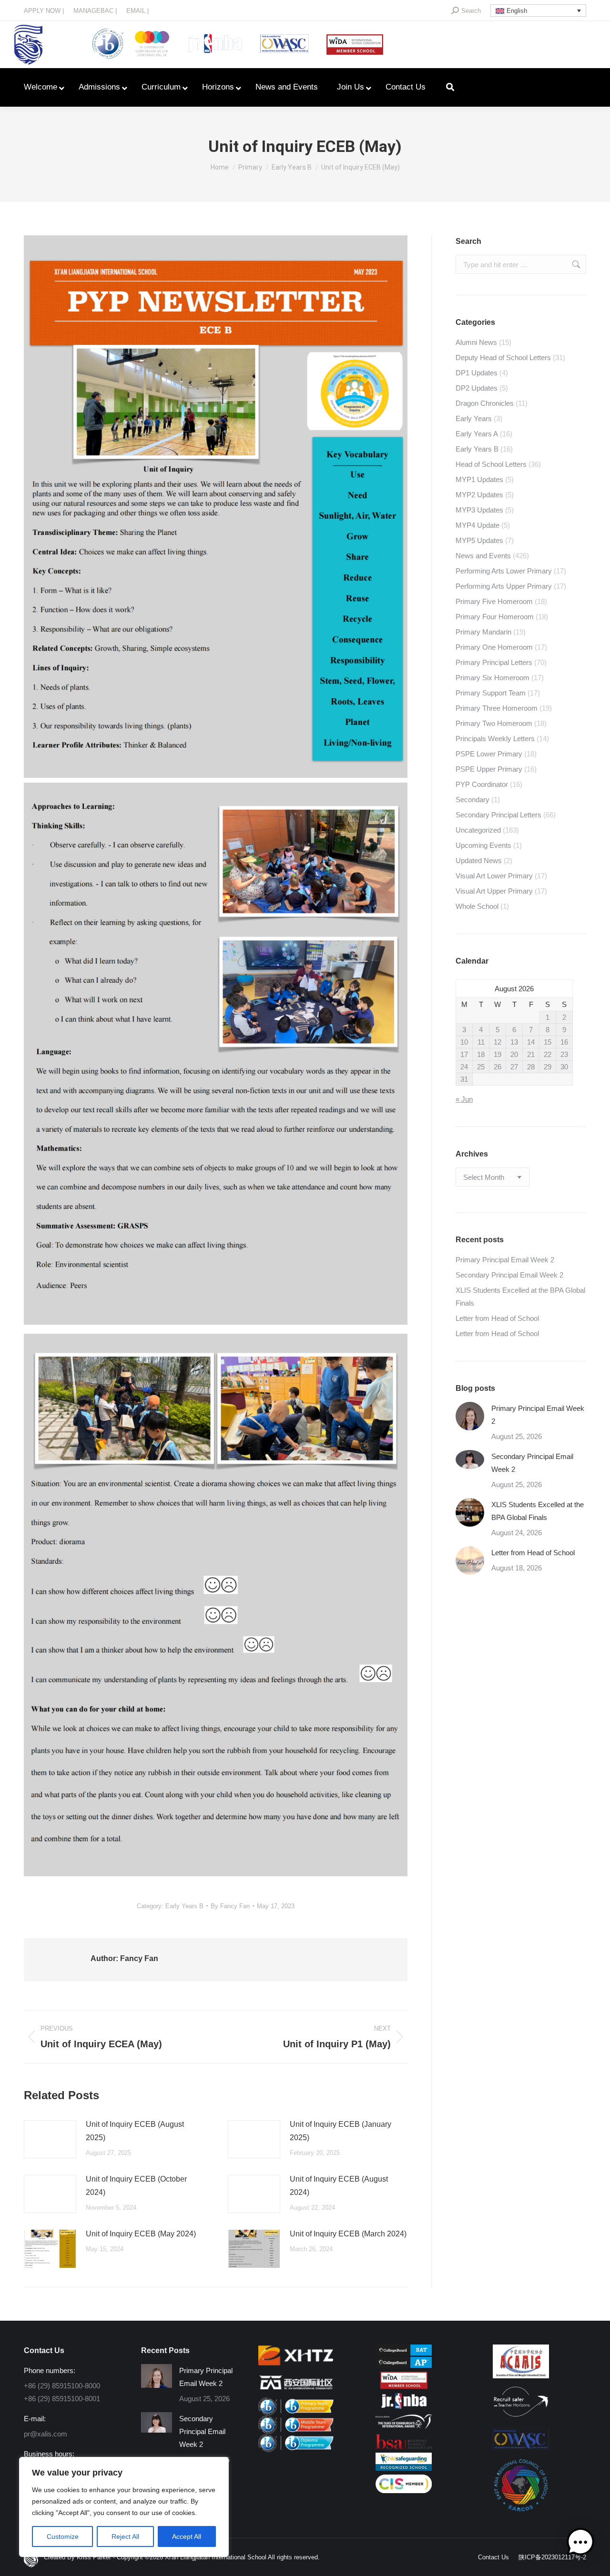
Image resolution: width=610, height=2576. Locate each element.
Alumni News (476, 342)
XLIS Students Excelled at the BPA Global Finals (520, 1297)
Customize (63, 2536)
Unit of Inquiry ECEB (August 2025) (135, 2131)
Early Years (474, 418)
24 (464, 1067)
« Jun (464, 1099)
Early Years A (477, 434)
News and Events (483, 556)
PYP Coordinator (482, 784)
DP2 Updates (477, 388)
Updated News (479, 860)
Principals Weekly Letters (495, 739)
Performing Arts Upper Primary (504, 586)
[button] (580, 2544)
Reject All (125, 2536)
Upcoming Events (483, 845)
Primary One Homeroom (494, 647)
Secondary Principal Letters (498, 815)
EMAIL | (137, 11)
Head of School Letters (491, 464)
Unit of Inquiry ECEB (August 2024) (339, 2186)
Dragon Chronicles (485, 403)
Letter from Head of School (497, 1318)
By (230, 1906)
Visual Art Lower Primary (494, 876)
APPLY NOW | (44, 11)
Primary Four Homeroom (495, 617)
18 (481, 1054)
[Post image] (50, 2139)
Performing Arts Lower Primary (504, 571)
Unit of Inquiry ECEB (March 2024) (348, 2234)
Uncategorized (478, 830)
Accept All (187, 2536)
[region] (124, 2507)
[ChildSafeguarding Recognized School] (404, 2468)
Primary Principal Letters (494, 662)
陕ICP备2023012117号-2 (552, 2557)
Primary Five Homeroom (494, 601)
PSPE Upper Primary (489, 769)
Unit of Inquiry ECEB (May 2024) (141, 2234)
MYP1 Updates (479, 479)
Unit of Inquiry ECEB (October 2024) (136, 2186)
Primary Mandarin (483, 632)
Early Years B (184, 1906)
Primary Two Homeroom (494, 723)
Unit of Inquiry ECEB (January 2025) (341, 2131)
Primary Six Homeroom (493, 678)
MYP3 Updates (479, 510)
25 (481, 1067)
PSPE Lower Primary (489, 754)
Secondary (473, 800)
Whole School (477, 906)
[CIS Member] (404, 2490)
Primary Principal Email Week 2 (505, 1260)
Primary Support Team (491, 693)
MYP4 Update (478, 525)
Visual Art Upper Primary (494, 891)
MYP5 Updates (479, 540)
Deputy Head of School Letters (503, 357)
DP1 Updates (477, 373)
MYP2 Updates (479, 495)
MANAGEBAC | (95, 11)
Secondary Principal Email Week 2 (509, 1275)
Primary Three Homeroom (497, 708)
